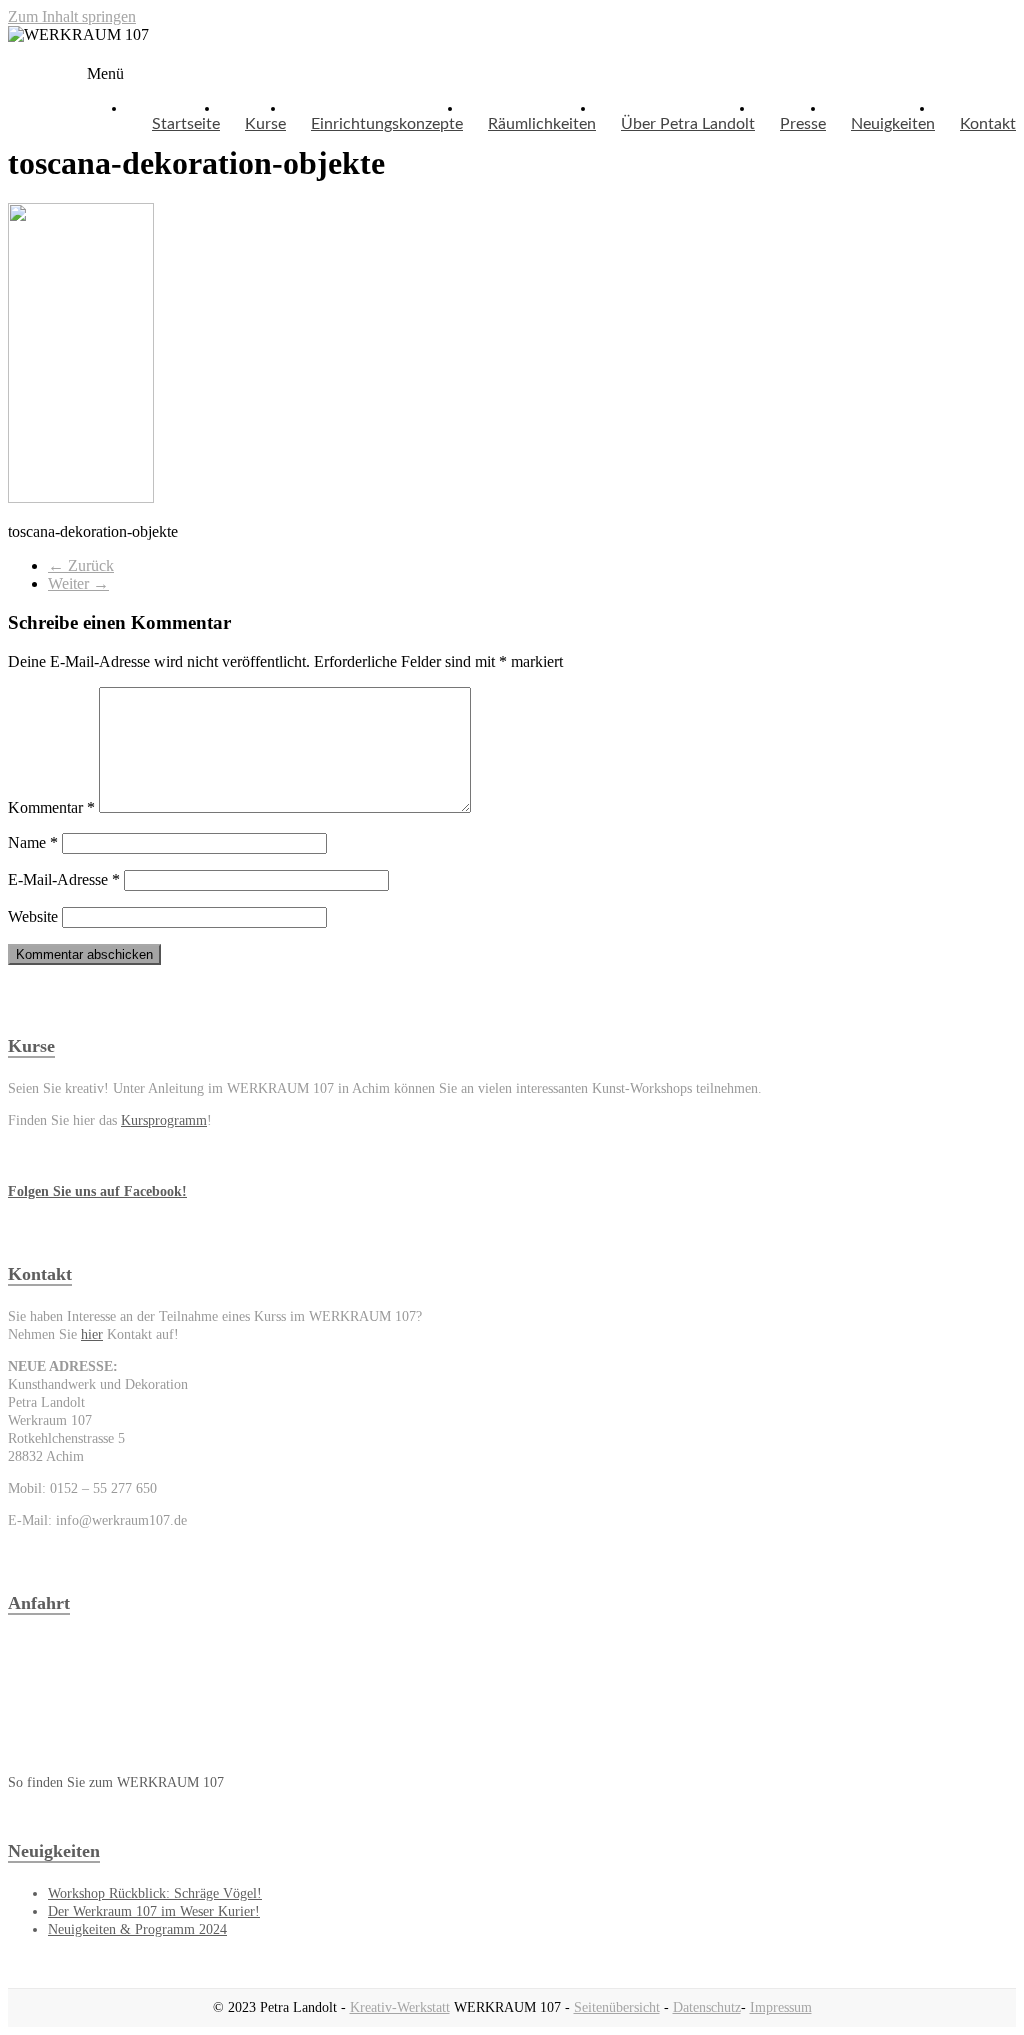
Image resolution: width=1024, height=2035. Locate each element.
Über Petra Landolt (688, 124)
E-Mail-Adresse (64, 879)
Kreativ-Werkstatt (400, 2007)
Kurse (265, 124)
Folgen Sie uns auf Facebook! (97, 1191)
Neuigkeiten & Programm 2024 (137, 1929)
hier (92, 1334)
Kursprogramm (164, 1120)
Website (33, 916)
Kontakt (988, 124)
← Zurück (81, 565)
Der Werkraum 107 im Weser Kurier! (154, 1911)
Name (33, 842)
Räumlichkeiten (542, 124)
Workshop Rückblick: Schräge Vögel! (155, 1893)
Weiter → (78, 583)
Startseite (186, 124)
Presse (803, 124)
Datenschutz (707, 2007)
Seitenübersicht (617, 2007)
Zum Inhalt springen (72, 16)
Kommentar (51, 807)
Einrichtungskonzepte (387, 124)
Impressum (781, 2007)
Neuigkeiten (893, 124)
